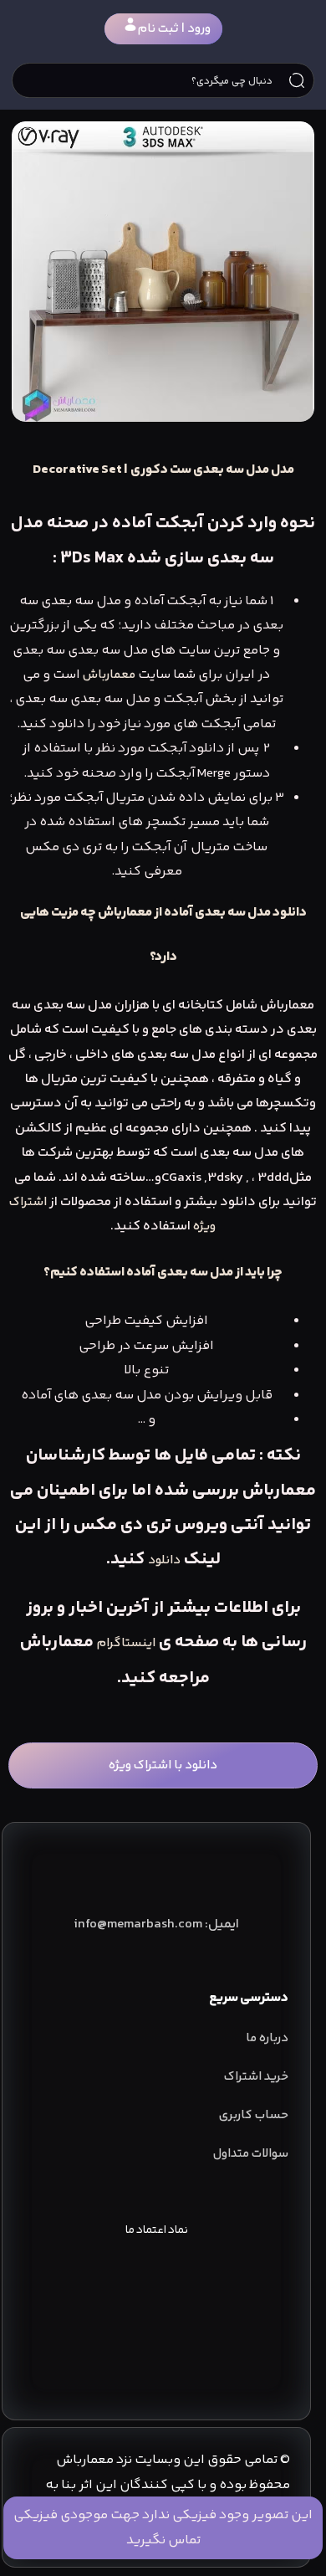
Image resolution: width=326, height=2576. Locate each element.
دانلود (164, 1560)
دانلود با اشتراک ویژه (163, 1765)
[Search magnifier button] (297, 80)
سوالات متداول (251, 2154)
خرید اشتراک (256, 2077)
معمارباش (109, 675)
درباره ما (267, 2038)
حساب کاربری (254, 2115)
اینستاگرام (126, 1643)
